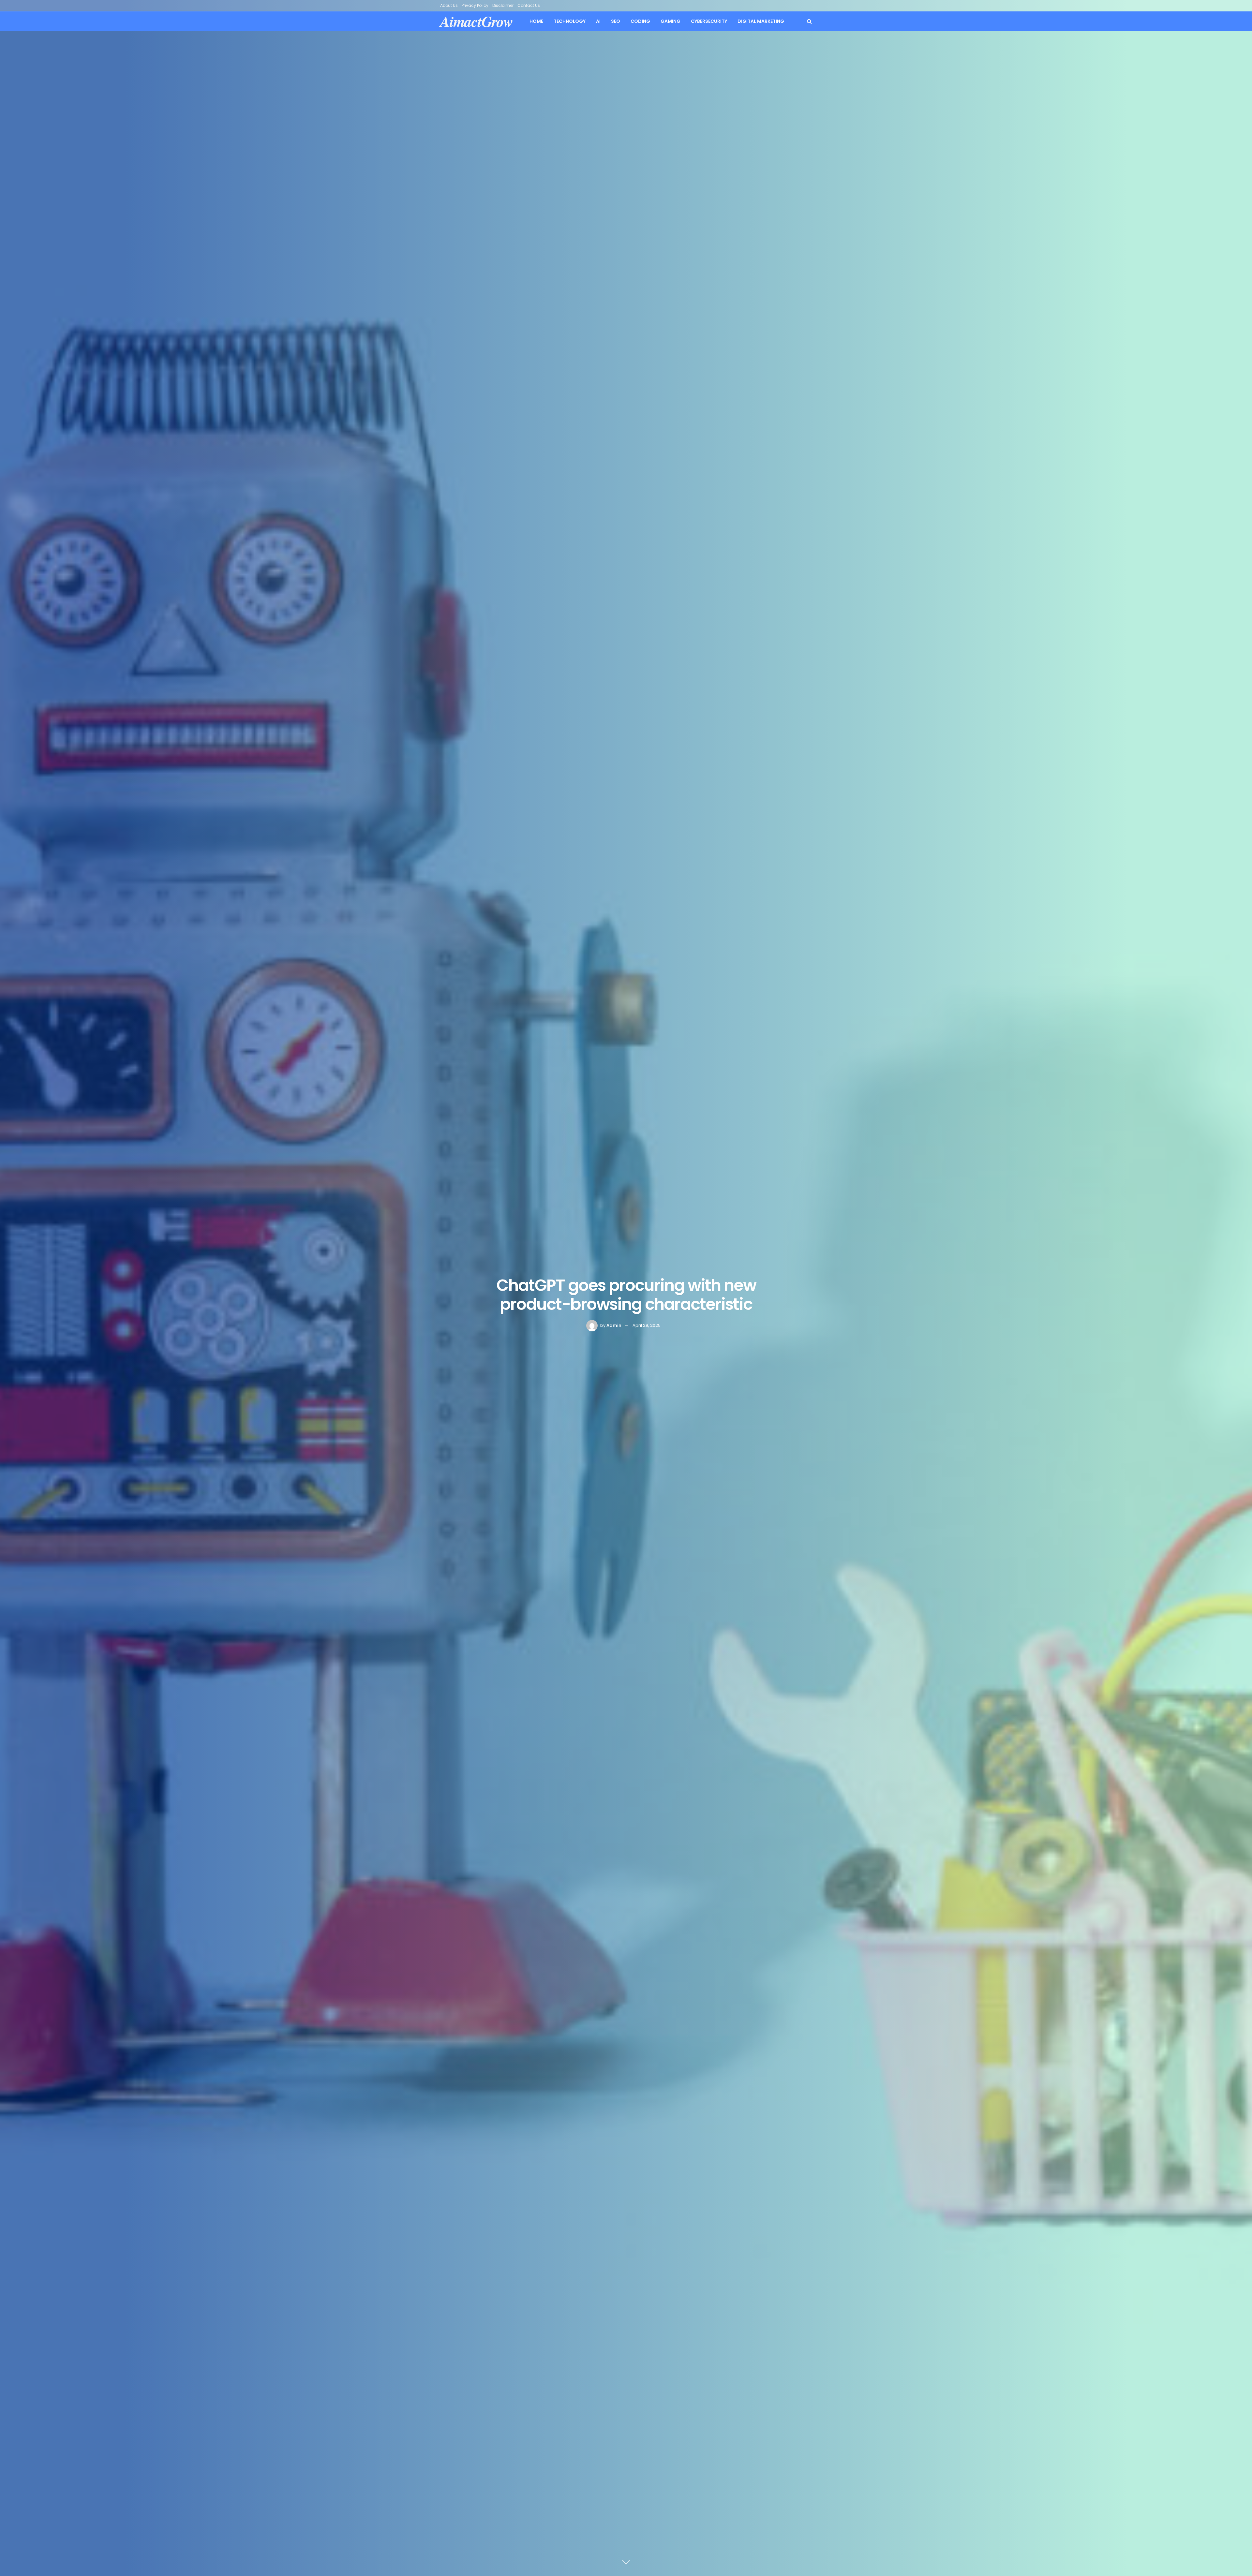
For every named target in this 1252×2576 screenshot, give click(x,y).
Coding (640, 21)
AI (598, 21)
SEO (616, 21)
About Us (449, 5)
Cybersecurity (709, 21)
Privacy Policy (475, 5)
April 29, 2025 (647, 1325)
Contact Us (529, 5)
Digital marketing (761, 21)
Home (536, 21)
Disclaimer (503, 5)
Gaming (671, 21)
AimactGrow (477, 21)
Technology (570, 21)
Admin (614, 1325)
